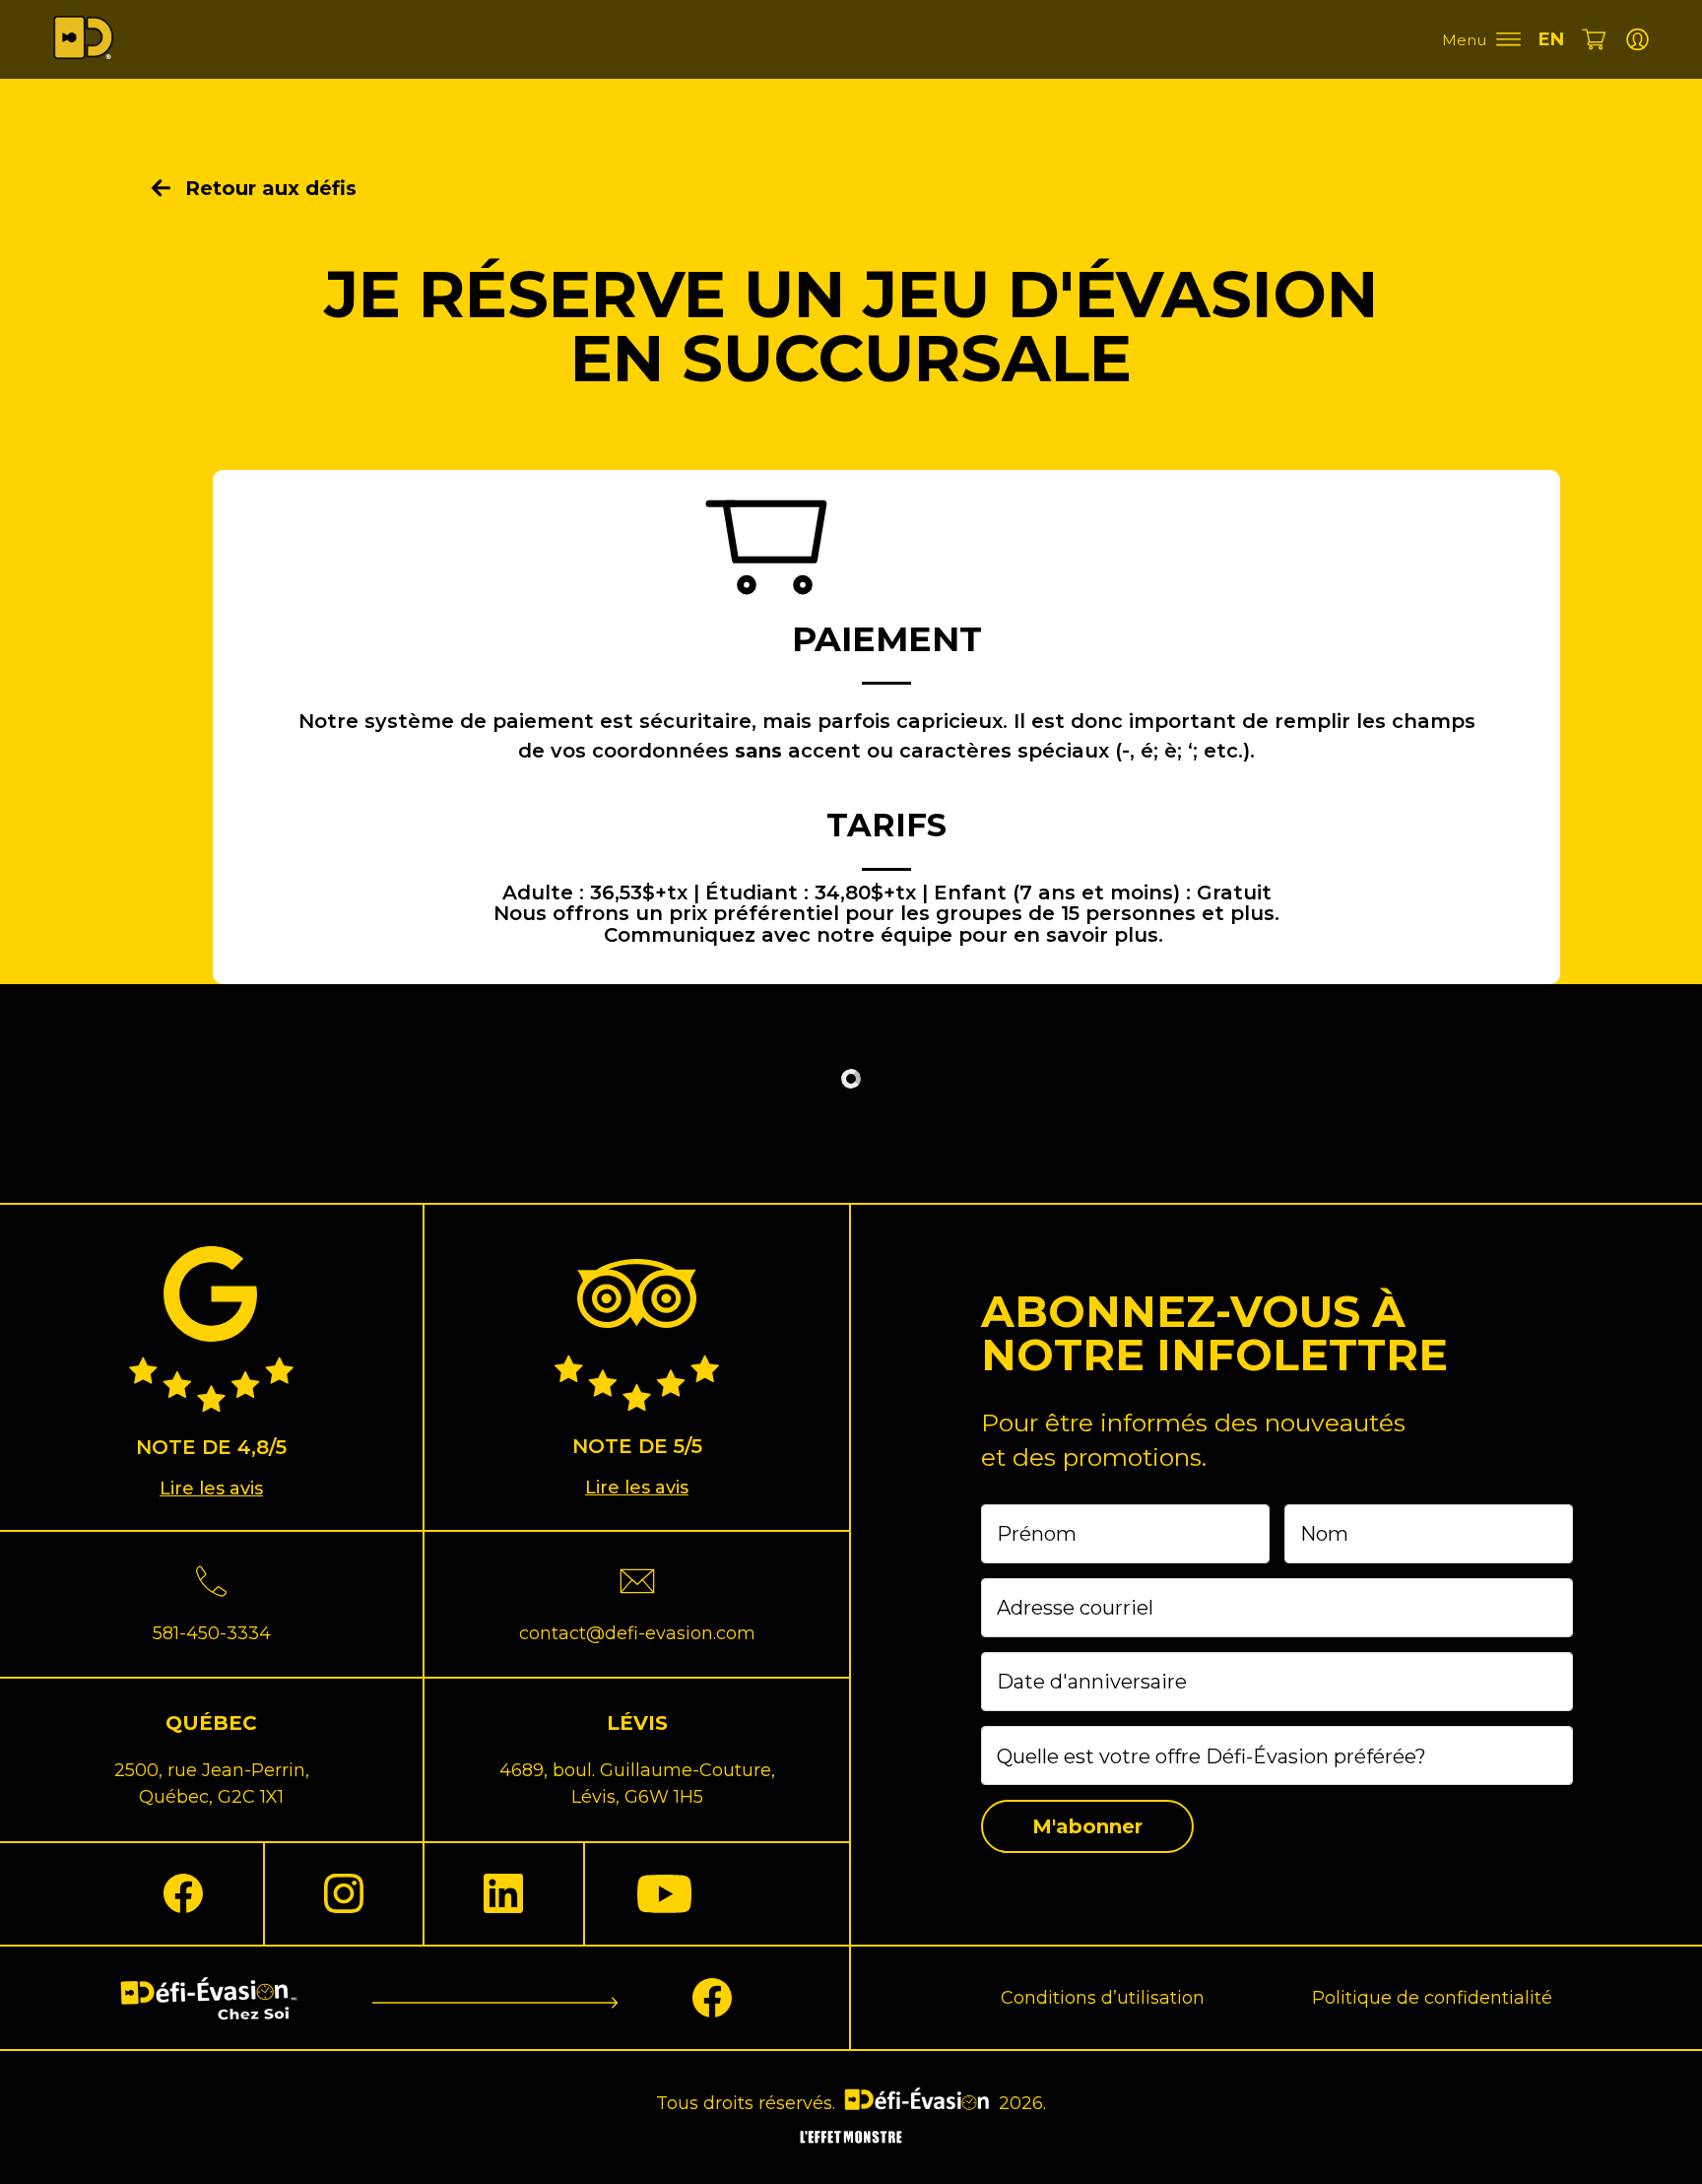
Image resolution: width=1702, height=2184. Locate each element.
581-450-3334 (212, 1633)
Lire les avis (211, 1489)
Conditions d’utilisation (1103, 1998)
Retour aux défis (271, 188)
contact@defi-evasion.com (637, 1633)
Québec (211, 1723)
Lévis (637, 1723)
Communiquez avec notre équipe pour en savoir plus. (884, 935)
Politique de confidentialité (1432, 1998)
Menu (1464, 40)
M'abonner (1087, 1826)
